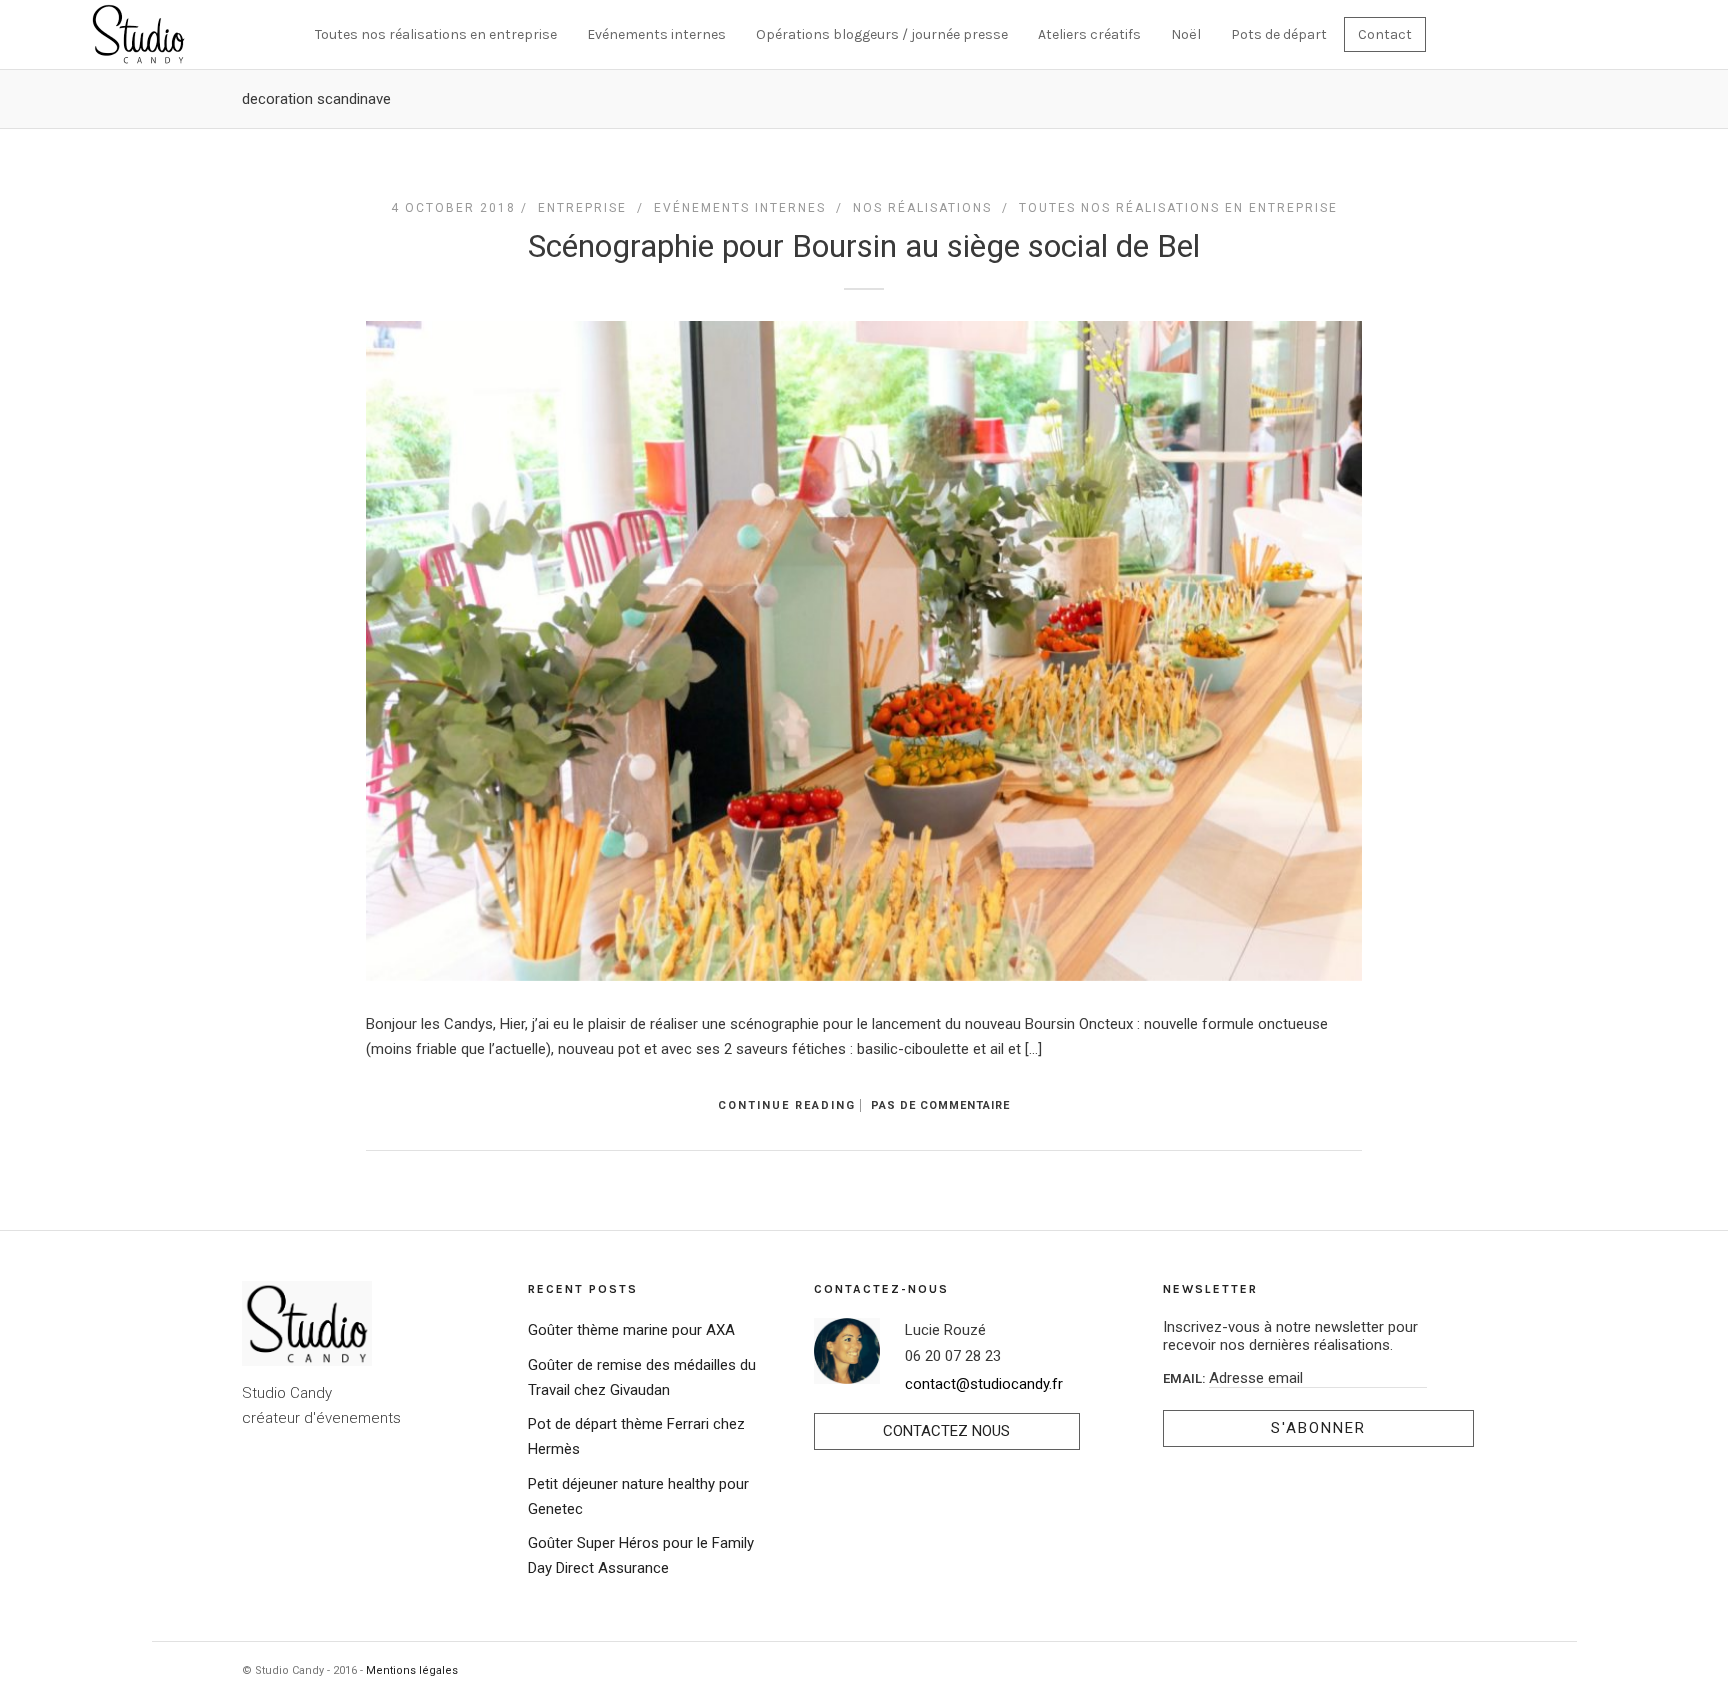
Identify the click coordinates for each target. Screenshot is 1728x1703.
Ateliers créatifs (1089, 34)
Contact (1385, 34)
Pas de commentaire (940, 1105)
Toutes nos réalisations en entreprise (436, 34)
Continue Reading (787, 1105)
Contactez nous (946, 1431)
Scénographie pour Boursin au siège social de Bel (864, 246)
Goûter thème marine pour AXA (631, 1330)
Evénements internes (656, 34)
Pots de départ (1279, 34)
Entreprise (582, 208)
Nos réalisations (922, 208)
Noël (1186, 34)
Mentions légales (412, 1670)
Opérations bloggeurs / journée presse (882, 34)
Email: (1186, 1378)
